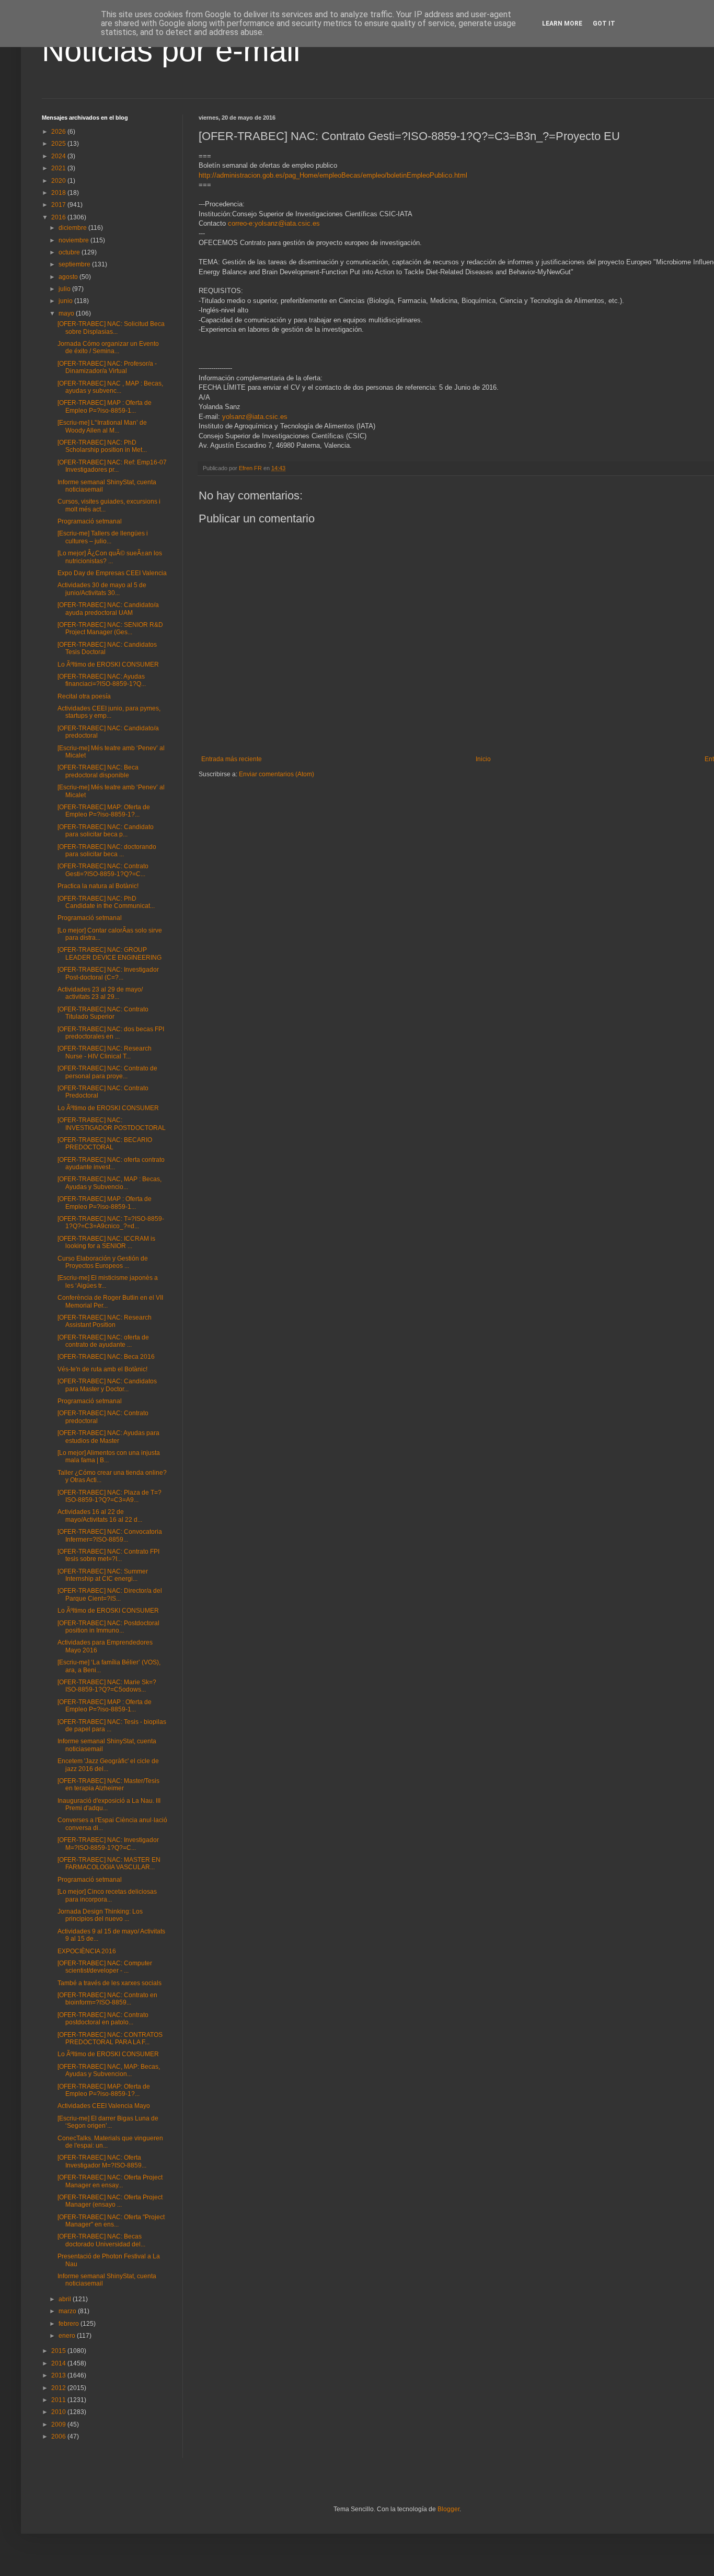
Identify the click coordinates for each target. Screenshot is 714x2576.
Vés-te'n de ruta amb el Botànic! (102, 1369)
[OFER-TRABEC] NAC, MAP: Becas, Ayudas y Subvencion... (109, 2070)
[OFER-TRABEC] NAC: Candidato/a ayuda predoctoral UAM (108, 609)
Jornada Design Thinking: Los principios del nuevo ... (100, 1915)
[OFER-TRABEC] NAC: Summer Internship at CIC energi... (103, 1575)
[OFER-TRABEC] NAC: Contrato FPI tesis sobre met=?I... (108, 1555)
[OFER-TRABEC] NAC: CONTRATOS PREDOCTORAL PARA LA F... (110, 2038)
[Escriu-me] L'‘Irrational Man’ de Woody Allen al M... (102, 426)
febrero (70, 2324)
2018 (59, 193)
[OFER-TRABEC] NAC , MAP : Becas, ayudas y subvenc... (110, 387)
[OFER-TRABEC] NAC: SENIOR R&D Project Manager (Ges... (110, 628)
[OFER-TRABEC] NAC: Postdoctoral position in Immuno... (108, 1627)
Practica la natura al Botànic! (98, 886)
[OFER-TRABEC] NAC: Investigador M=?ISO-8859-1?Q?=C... (108, 1844)
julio (65, 289)
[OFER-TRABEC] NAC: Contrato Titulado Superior (103, 1013)
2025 (59, 144)
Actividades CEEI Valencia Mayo (104, 2106)
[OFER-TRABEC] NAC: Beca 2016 (106, 1357)
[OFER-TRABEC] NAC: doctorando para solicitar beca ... (107, 850)
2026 (59, 132)
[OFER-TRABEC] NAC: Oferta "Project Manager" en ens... (111, 2221)
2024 (59, 156)
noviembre (74, 240)
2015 (59, 2351)
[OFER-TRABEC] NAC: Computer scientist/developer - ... (105, 1967)
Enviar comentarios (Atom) (277, 774)
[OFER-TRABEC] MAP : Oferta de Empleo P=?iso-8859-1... (105, 406)
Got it (604, 24)
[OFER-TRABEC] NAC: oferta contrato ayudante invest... (111, 1163)
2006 (59, 2437)
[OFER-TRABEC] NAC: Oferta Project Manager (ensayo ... (110, 2201)
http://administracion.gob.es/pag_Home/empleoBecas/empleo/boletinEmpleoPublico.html (333, 175)
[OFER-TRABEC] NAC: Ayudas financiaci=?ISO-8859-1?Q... (102, 680)
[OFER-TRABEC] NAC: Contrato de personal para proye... (107, 1072)
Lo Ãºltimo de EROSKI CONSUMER (108, 665)
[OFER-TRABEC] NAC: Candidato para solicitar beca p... (106, 831)
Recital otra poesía (84, 696)
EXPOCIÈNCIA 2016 (87, 1951)
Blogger (448, 2509)
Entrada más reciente (232, 759)
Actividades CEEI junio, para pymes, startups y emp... (109, 712)
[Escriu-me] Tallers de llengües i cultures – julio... (103, 537)
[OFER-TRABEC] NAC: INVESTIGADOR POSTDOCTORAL (112, 1124)
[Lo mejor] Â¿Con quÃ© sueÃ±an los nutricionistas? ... (110, 557)
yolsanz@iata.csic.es (255, 417)
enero (68, 2336)
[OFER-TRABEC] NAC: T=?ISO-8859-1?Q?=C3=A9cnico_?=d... (111, 1222)
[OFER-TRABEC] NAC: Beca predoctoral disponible (98, 771)
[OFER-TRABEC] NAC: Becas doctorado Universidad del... (101, 2240)
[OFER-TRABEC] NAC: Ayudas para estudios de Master (108, 1437)
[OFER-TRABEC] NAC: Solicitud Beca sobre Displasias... (111, 328)
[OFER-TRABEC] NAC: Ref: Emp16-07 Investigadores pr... (112, 466)
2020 (59, 181)
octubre (70, 252)
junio (66, 301)
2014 (59, 2363)
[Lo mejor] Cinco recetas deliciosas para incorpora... (107, 1895)
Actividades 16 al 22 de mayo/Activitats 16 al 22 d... (100, 1516)
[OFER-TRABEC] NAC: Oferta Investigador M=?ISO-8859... (102, 2161)
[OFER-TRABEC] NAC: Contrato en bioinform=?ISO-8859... (107, 1999)
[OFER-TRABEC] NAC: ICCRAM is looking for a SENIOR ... (106, 1242)
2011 (59, 2400)
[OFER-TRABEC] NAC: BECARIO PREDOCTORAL (105, 1144)
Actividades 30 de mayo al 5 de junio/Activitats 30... (102, 589)
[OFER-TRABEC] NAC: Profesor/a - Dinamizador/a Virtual (107, 367)
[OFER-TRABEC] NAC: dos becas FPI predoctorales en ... (111, 1033)
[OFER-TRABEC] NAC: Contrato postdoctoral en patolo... (103, 2019)
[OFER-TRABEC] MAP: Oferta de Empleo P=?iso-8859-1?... (104, 811)
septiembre (75, 264)
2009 (59, 2425)
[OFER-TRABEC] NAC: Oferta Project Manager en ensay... (110, 2181)
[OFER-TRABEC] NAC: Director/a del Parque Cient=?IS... (110, 1594)
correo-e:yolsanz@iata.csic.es (274, 223)
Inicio (483, 759)
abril (66, 2299)
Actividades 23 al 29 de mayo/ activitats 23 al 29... (100, 993)
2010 (59, 2412)
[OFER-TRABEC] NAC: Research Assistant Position (105, 1321)
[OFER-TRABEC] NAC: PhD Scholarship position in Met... (102, 446)
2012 (59, 2388)
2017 (59, 205)
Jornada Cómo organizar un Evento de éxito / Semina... (108, 347)
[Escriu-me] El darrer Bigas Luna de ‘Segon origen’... (108, 2122)
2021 (59, 168)
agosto (69, 277)
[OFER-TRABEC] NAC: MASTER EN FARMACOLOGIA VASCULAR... (109, 1863)
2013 (59, 2375)
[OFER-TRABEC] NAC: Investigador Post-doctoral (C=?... (108, 973)
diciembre (73, 228)
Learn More (562, 24)
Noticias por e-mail (171, 50)
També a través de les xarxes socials (110, 1983)
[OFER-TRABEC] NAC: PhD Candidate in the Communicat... (106, 902)
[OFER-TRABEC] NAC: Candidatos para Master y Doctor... (107, 1385)
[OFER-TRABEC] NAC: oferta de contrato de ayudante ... (103, 1341)
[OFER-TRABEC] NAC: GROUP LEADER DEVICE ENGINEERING (110, 953)
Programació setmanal (90, 521)
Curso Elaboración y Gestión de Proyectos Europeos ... (103, 1262)
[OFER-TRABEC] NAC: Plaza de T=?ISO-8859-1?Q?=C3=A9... (110, 1496)
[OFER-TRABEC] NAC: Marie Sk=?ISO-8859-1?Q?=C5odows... (107, 1686)
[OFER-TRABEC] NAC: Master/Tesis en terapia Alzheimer (108, 1785)
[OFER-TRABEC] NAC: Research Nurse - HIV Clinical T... (105, 1052)
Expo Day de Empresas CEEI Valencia (112, 573)
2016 (59, 217)
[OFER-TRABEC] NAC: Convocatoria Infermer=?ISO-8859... (110, 1535)
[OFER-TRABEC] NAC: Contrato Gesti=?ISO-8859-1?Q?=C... (103, 870)
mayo (67, 313)
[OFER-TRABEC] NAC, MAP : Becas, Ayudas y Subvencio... (110, 1183)
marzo (68, 2311)
